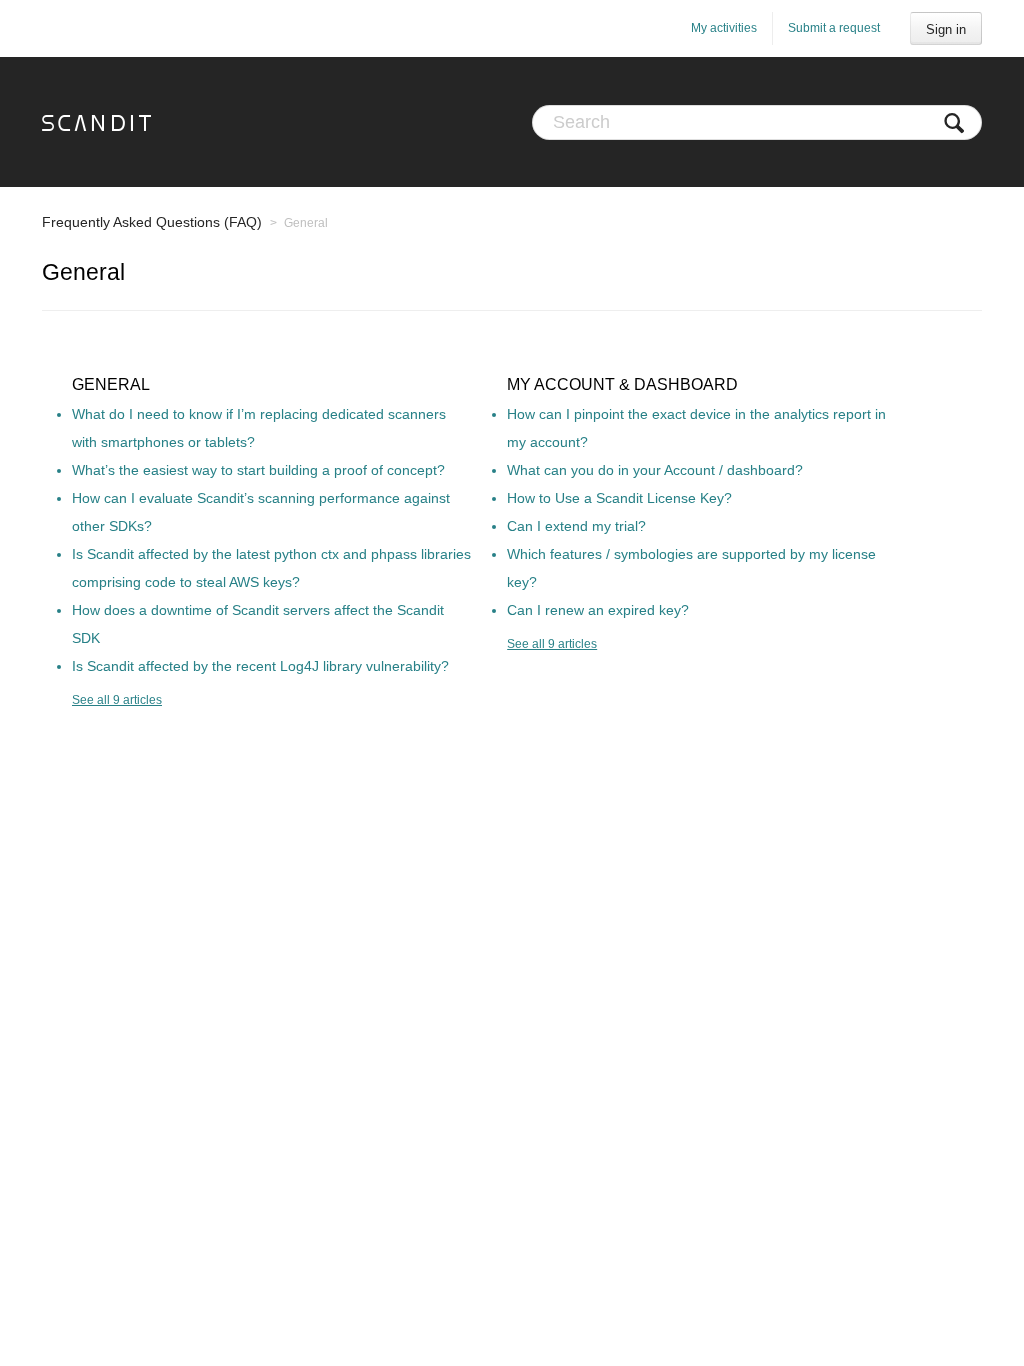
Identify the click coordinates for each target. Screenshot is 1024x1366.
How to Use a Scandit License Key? (619, 498)
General (111, 384)
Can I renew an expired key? (598, 610)
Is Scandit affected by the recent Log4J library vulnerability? (260, 666)
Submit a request (834, 28)
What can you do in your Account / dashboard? (655, 470)
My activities (724, 28)
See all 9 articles (117, 700)
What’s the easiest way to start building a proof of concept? (258, 470)
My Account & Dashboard (622, 384)
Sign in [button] (946, 29)
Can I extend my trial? (576, 526)
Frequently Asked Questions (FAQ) (152, 222)
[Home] (96, 122)
